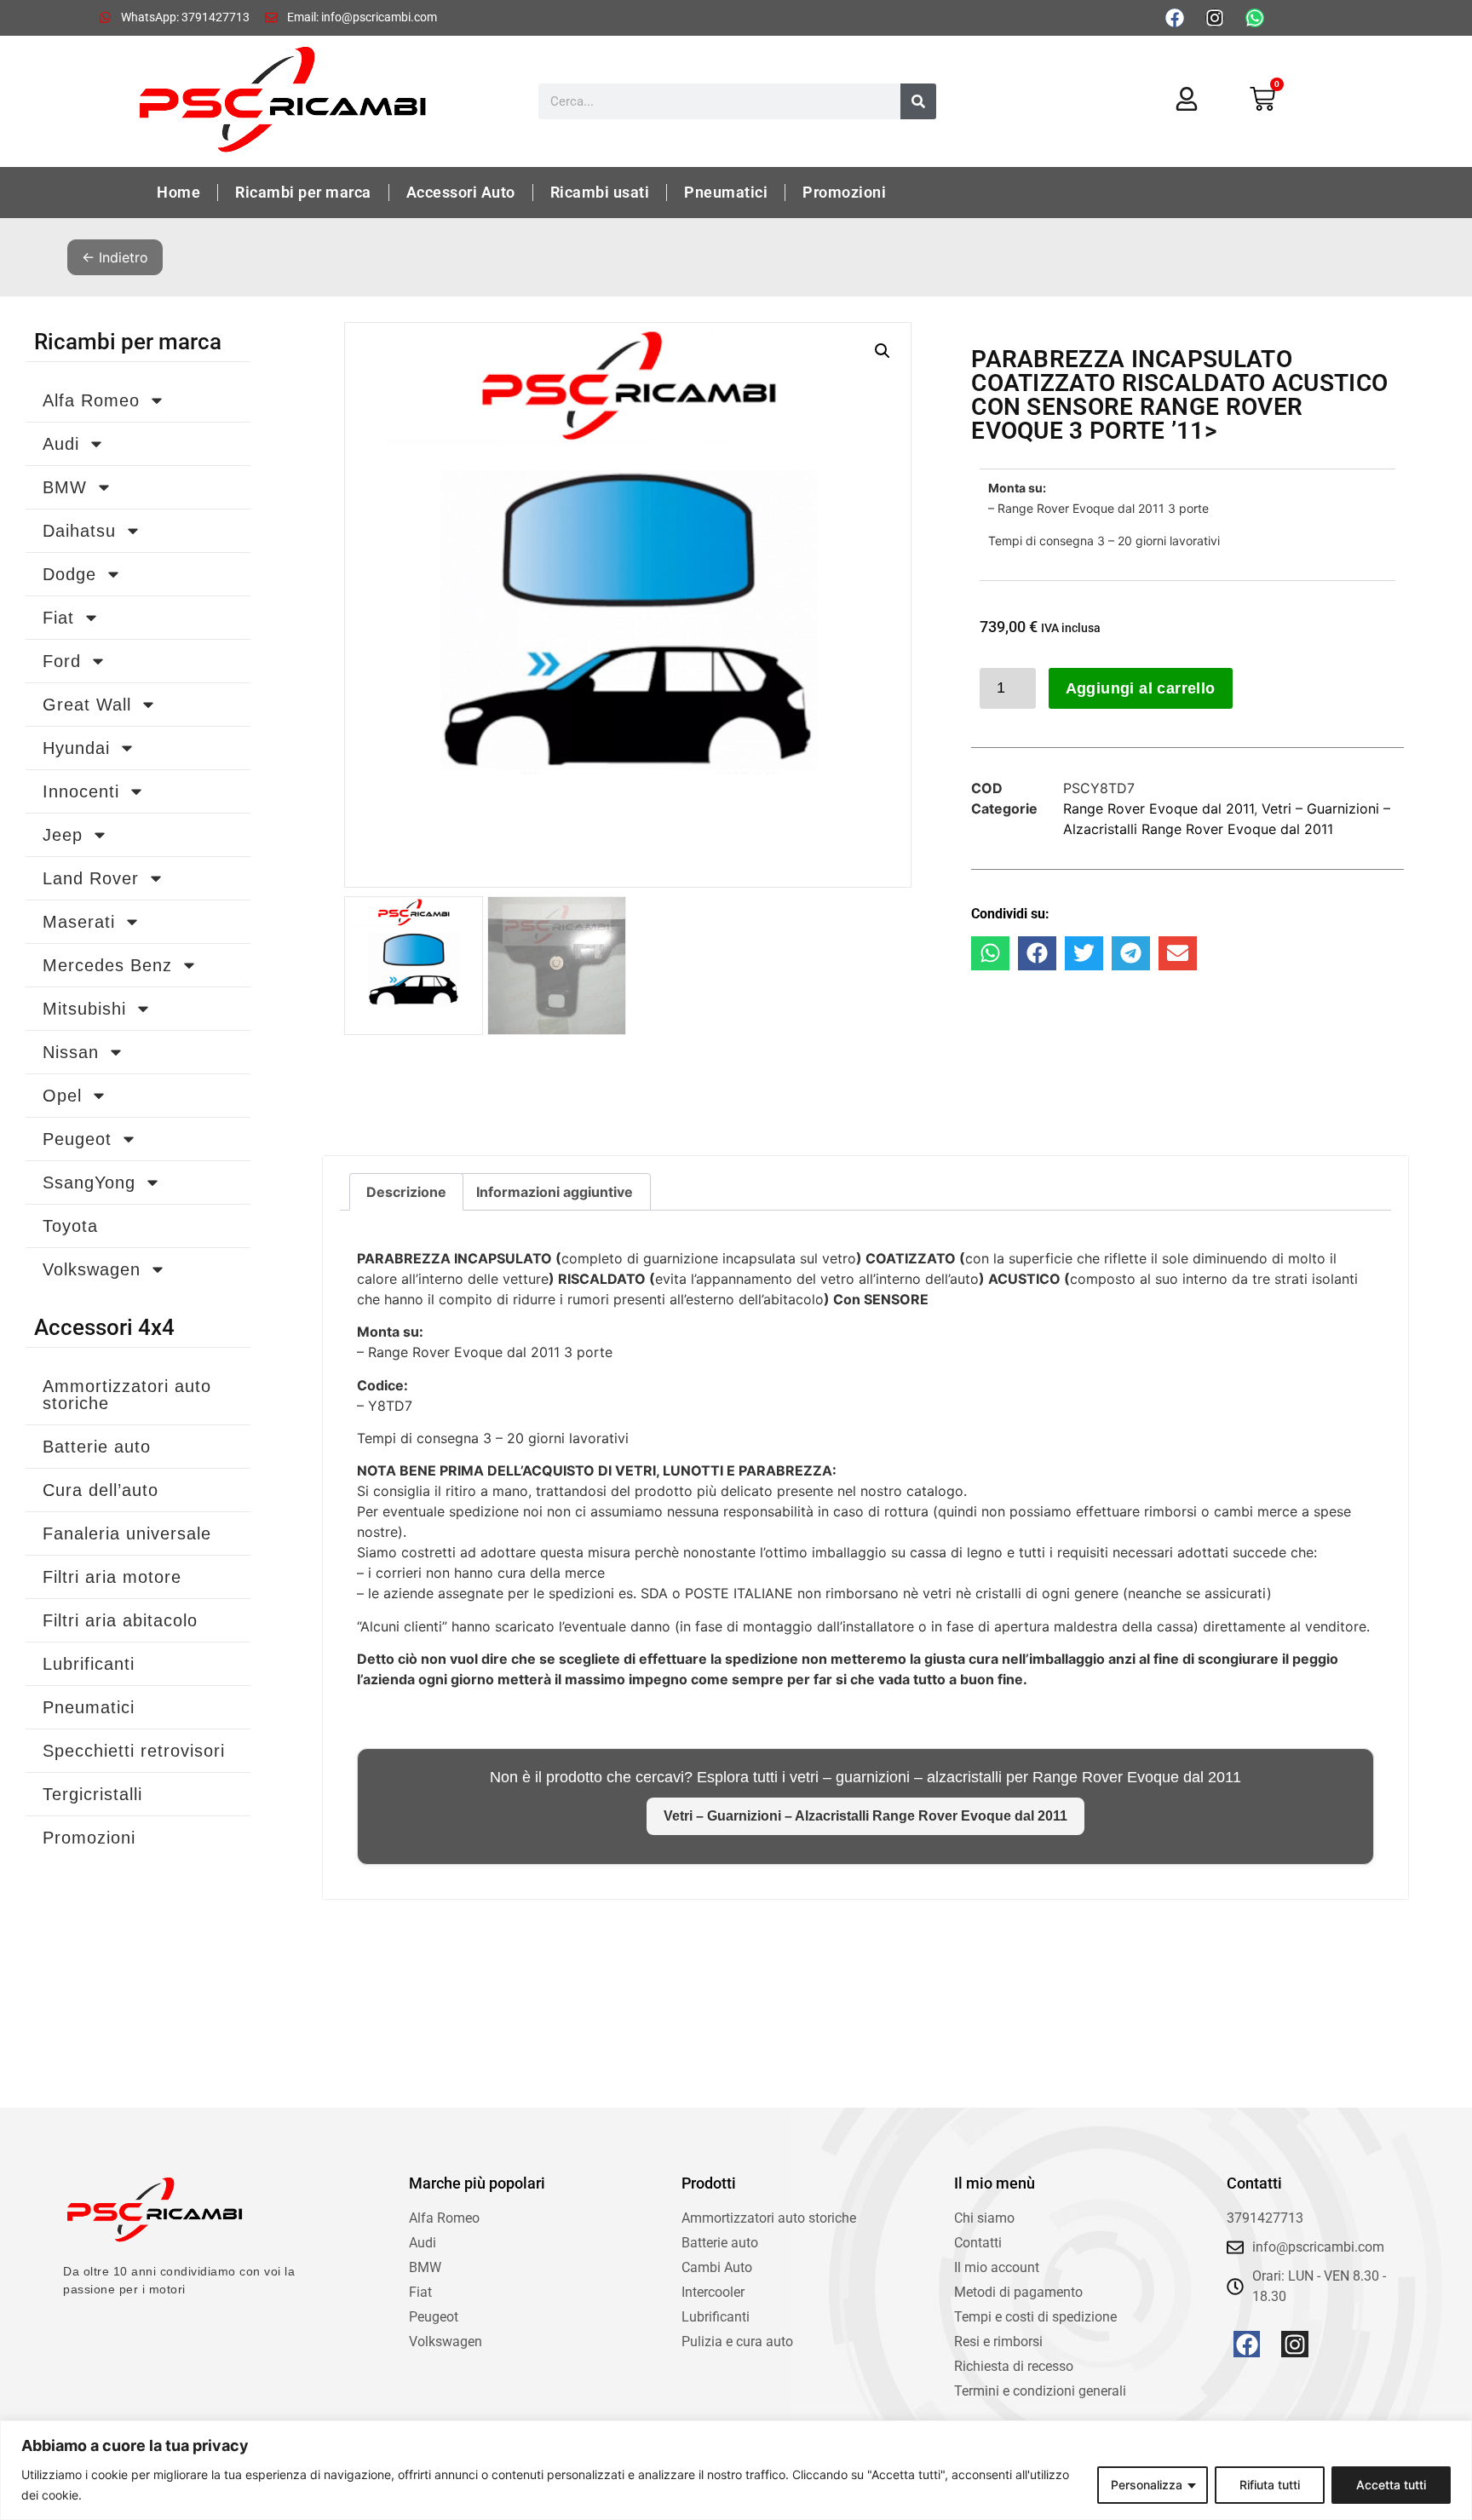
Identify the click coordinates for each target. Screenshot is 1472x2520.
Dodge (69, 574)
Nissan (71, 1052)
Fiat (58, 618)
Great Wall (87, 705)
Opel (62, 1096)
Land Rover (91, 878)
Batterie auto (97, 1447)
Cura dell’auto (101, 1490)
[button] (883, 351)
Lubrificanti (89, 1664)
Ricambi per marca (303, 192)
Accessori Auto (461, 192)
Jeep (63, 835)
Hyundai (76, 748)
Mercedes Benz (107, 965)
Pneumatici (726, 192)
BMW (65, 487)
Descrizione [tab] (406, 1192)
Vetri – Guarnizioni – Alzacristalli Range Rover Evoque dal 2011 (865, 1816)
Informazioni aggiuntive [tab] (555, 1192)
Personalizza (1147, 2485)
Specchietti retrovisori (134, 1751)
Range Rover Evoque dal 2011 (1159, 808)
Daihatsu (79, 531)
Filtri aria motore (112, 1577)
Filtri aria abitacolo (120, 1620)
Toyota (70, 1226)
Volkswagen (92, 1269)
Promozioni (844, 192)
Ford (62, 661)
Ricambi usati (600, 192)
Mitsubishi (84, 1009)
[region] (736, 2470)
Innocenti (81, 791)
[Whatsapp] (1255, 18)
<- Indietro (115, 257)
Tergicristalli (92, 1794)
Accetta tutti (1391, 2485)
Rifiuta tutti (1270, 2485)
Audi (61, 444)
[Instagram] (1215, 18)
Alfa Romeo (91, 400)
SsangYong (89, 1182)
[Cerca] (918, 101)
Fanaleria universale (127, 1533)
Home (178, 192)
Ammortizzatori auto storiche (127, 1395)
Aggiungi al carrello (1141, 688)
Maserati (79, 922)
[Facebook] (1175, 18)
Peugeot (77, 1139)
